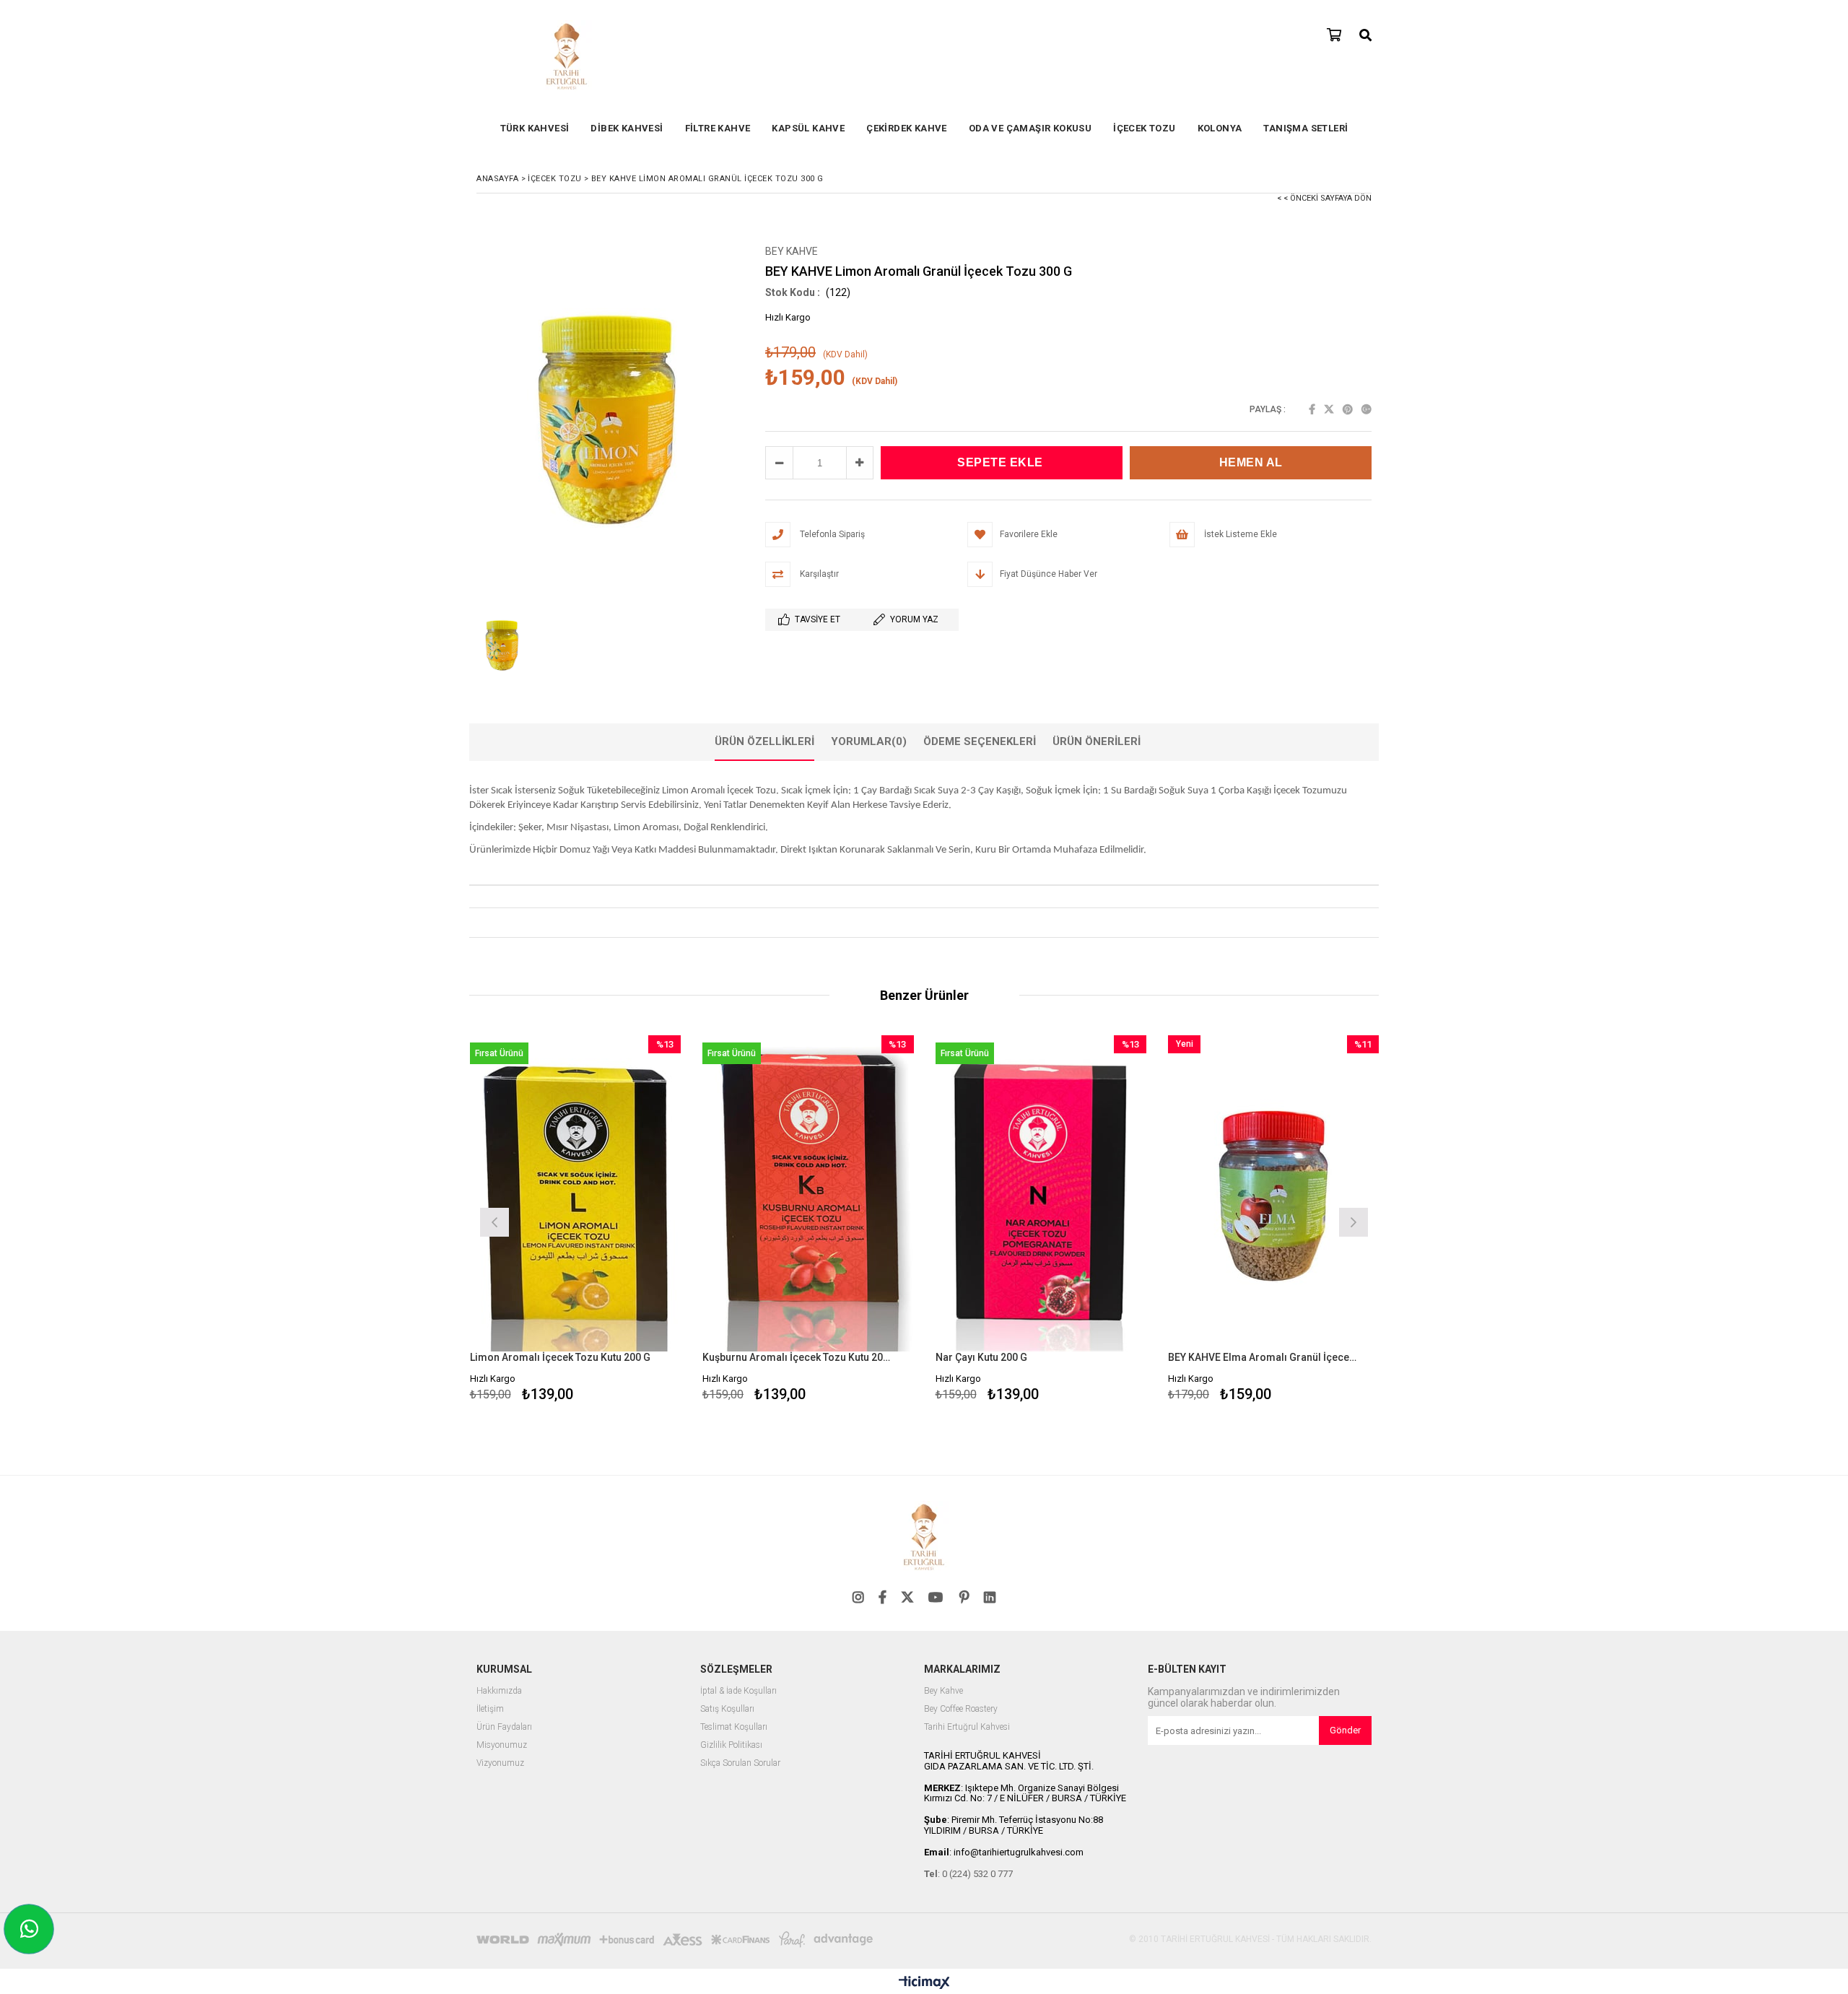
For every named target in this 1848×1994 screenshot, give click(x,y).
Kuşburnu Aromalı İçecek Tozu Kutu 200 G (799, 1357)
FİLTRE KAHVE (718, 128)
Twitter (1329, 409)
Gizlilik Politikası (731, 1745)
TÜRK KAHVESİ (535, 128)
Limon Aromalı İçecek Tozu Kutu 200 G (560, 1357)
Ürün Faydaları (504, 1727)
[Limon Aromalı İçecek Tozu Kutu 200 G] (576, 1194)
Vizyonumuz (500, 1763)
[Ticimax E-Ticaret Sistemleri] (924, 1983)
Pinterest (1348, 409)
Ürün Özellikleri (764, 741)
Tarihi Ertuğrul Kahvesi (967, 1727)
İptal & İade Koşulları (738, 1691)
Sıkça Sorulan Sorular (740, 1763)
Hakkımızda (499, 1691)
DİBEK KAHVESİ (627, 128)
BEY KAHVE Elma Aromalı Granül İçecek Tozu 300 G (1265, 1357)
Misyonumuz (502, 1745)
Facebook (1312, 409)
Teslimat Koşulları (734, 1727)
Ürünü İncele (626, 1220)
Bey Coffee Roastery (961, 1709)
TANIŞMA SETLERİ (1306, 128)
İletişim (490, 1709)
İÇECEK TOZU (1144, 128)
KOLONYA (1220, 128)
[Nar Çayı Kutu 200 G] (1041, 1194)
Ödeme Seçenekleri (980, 741)
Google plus (1367, 409)
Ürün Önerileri (1097, 741)
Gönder (1345, 1730)
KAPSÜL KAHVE (808, 128)
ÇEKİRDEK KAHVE (907, 128)
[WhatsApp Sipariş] (29, 1929)
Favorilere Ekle (575, 1220)
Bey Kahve (943, 1691)
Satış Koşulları (727, 1709)
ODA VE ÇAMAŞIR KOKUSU (1030, 128)
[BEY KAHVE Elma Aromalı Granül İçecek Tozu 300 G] (1274, 1194)
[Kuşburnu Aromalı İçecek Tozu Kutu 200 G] (808, 1194)
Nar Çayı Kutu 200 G (981, 1357)
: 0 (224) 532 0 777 (968, 1874)
